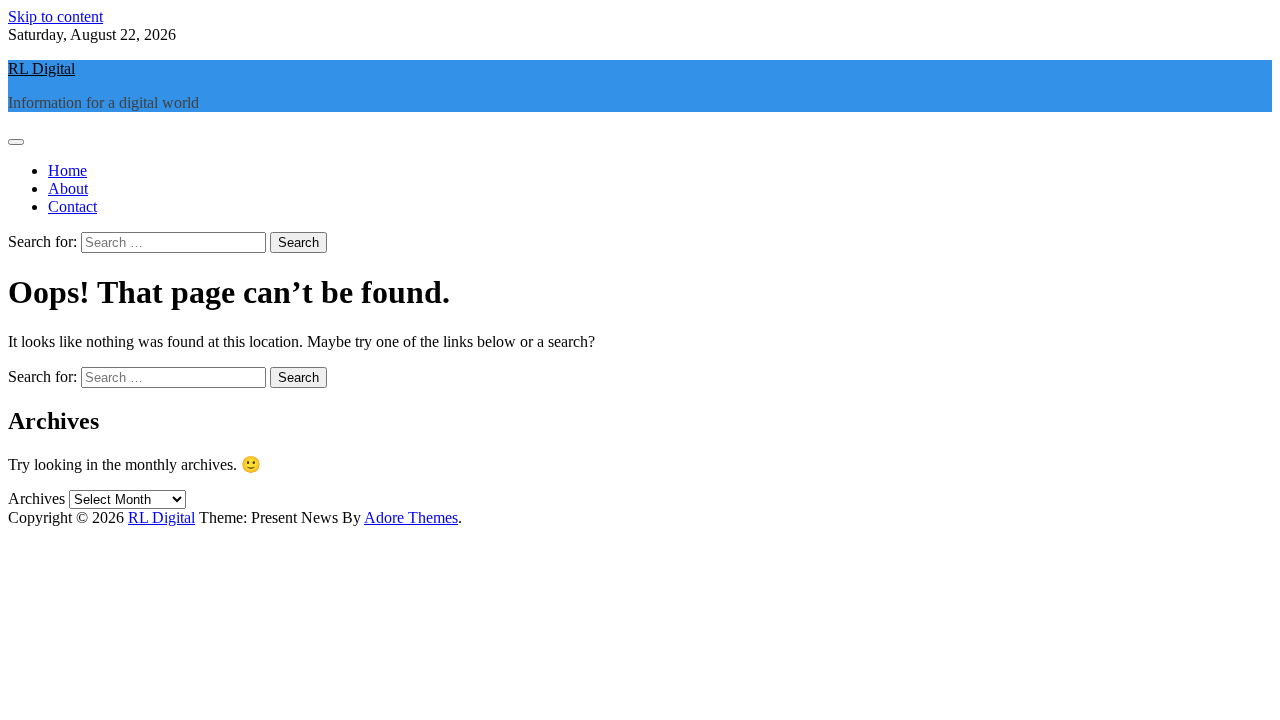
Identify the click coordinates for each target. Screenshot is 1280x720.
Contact (72, 206)
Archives (36, 498)
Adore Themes (411, 517)
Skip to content (55, 16)
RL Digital (41, 68)
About (68, 188)
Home (67, 170)
